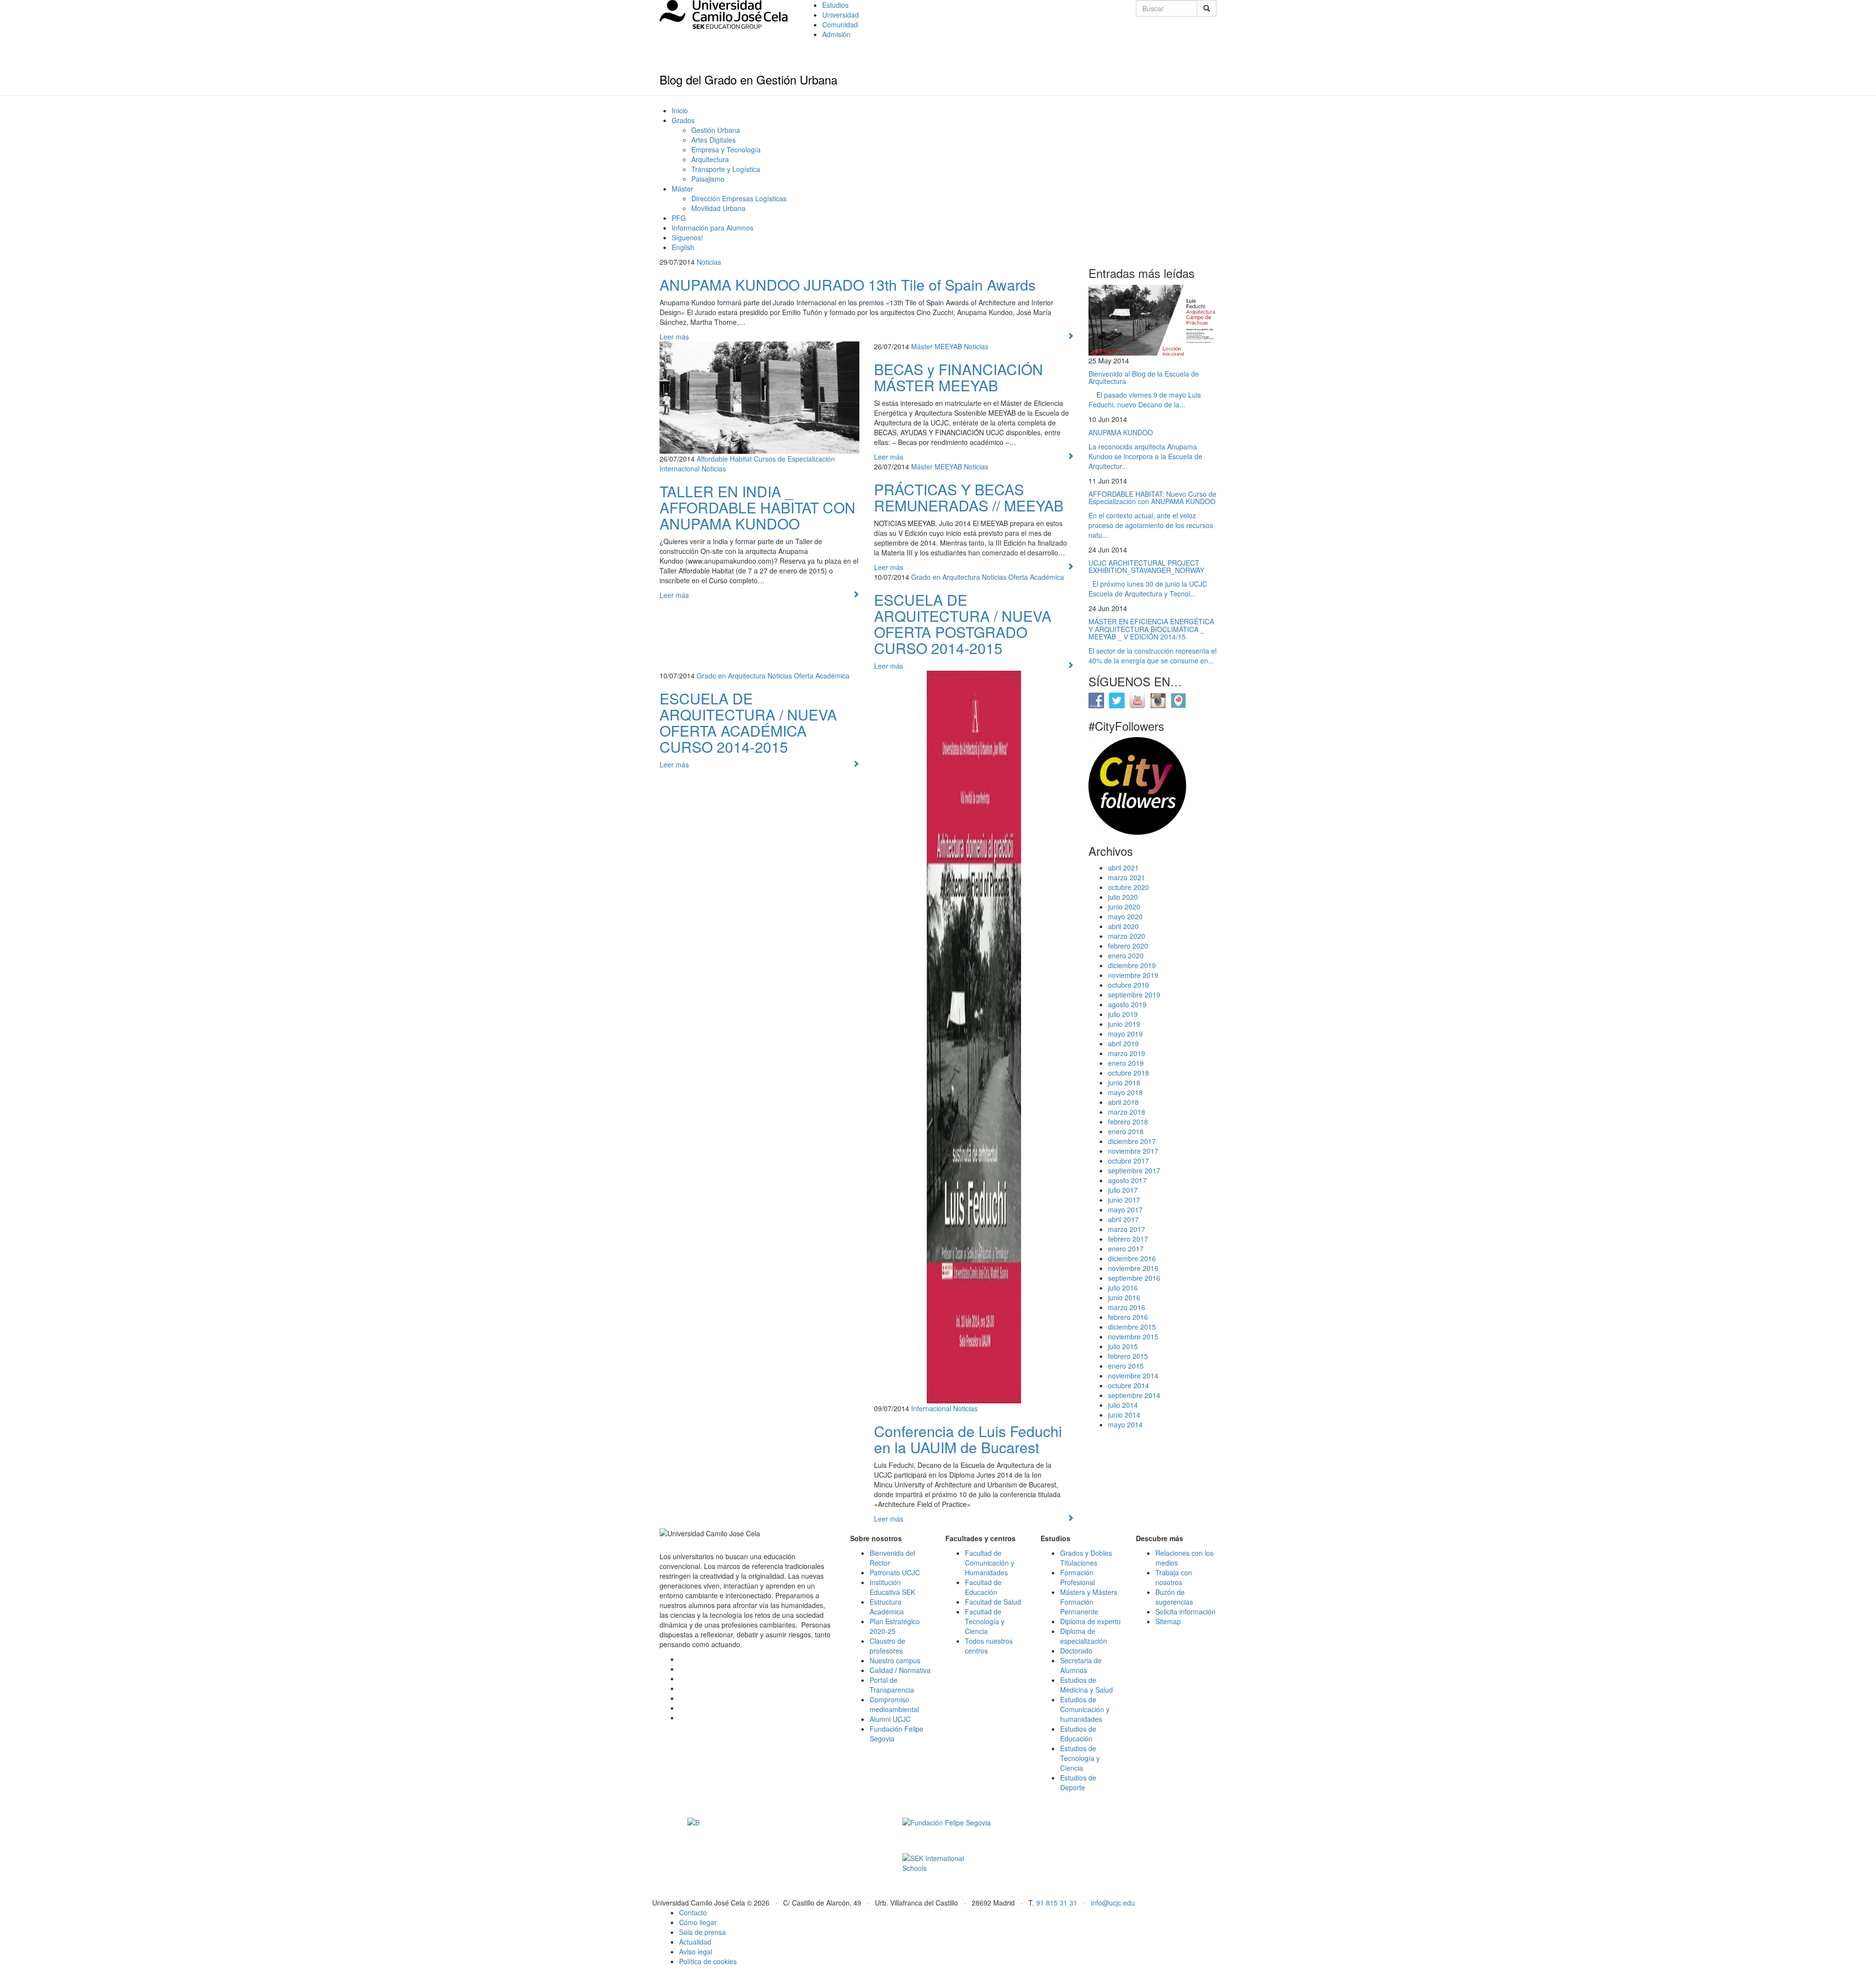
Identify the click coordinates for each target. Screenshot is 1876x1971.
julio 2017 (1123, 1190)
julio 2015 (1123, 1346)
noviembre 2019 (1133, 975)
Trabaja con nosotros (1174, 1577)
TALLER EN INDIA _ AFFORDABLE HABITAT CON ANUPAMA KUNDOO (757, 507)
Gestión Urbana (716, 130)
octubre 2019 (1129, 985)
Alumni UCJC (890, 1719)
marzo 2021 (1127, 877)
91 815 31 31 (1057, 1903)
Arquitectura (710, 159)
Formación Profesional (1077, 1577)
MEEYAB (948, 346)
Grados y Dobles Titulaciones (1086, 1558)
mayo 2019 (1125, 1034)
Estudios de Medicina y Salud (1087, 1685)
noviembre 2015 (1133, 1336)
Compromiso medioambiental (894, 1704)
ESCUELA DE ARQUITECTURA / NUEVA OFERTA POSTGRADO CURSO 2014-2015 (963, 624)
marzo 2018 (1127, 1112)
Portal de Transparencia (892, 1685)
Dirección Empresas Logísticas (739, 198)
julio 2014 (1123, 1405)
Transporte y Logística (726, 169)
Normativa (915, 1670)
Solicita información (1185, 1611)
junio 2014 (1124, 1415)
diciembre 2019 (1132, 965)
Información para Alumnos (713, 228)
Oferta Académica (1036, 577)
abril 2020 (1123, 926)
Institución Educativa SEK (892, 1587)
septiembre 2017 (1134, 1170)
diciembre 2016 (1132, 1258)
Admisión (836, 34)
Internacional (680, 468)
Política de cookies (708, 1961)
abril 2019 (1123, 1043)
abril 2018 (1123, 1102)
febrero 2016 (1128, 1317)
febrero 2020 (1128, 946)
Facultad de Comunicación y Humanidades (990, 1563)
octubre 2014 (1129, 1385)
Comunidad (840, 24)
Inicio (680, 110)
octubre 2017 (1129, 1161)
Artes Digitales (714, 140)
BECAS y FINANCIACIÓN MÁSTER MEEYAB (959, 377)
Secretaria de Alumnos (1081, 1665)
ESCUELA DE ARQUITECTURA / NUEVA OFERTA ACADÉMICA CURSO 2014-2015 (748, 722)
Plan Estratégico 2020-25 (895, 1626)
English (683, 247)
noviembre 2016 (1133, 1268)
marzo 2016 (1127, 1307)
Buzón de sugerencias (1174, 1597)
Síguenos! (687, 237)
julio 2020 (1123, 897)
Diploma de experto (1090, 1621)
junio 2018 (1124, 1082)
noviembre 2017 (1133, 1151)
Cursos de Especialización (794, 459)
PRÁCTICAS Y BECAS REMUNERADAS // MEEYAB (969, 497)
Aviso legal (696, 1951)
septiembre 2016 (1134, 1278)
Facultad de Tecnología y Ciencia (985, 1621)
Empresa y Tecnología (726, 149)
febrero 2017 (1128, 1239)
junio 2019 (1124, 1024)
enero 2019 (1126, 1063)
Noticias (709, 262)
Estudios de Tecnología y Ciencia (1080, 1758)
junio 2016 (1124, 1297)
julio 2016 (1123, 1288)
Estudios (835, 5)
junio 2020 (1124, 907)
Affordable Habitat (724, 459)
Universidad (841, 15)
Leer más (674, 337)
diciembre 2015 (1132, 1327)
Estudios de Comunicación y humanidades (1085, 1709)
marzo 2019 (1127, 1053)
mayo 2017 (1125, 1209)
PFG (679, 218)
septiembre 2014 (1134, 1395)
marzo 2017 (1127, 1229)
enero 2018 (1126, 1131)
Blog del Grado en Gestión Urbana (748, 79)
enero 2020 (1126, 955)
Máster (682, 189)
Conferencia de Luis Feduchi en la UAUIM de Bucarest (968, 1439)
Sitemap (1168, 1621)
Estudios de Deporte (1078, 1782)
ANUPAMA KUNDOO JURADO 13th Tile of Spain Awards (848, 285)
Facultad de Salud (993, 1602)
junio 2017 (1124, 1200)
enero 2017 (1126, 1249)
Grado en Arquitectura (946, 577)
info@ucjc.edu (1113, 1903)
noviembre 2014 (1133, 1376)
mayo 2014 (1125, 1424)
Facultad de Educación (983, 1587)
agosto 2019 (1127, 1004)
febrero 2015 (1128, 1356)
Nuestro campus (895, 1660)
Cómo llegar (698, 1922)
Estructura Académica (887, 1607)
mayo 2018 (1125, 1092)
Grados (683, 120)
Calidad (881, 1670)
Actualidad (695, 1942)
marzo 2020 (1127, 936)
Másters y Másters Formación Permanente (1089, 1602)
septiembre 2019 (1134, 995)
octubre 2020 (1129, 887)
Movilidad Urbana (718, 208)
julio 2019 (1123, 1014)
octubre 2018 (1129, 1073)
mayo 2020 (1125, 916)
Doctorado (1076, 1651)
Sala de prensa (703, 1932)
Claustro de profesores (887, 1646)
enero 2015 (1126, 1366)
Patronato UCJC (895, 1572)
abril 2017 (1123, 1219)
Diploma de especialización (1084, 1636)
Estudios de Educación (1078, 1734)
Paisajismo (708, 179)
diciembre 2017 (1132, 1141)
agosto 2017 (1127, 1180)
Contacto (693, 1912)
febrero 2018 (1128, 1122)
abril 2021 (1123, 868)
